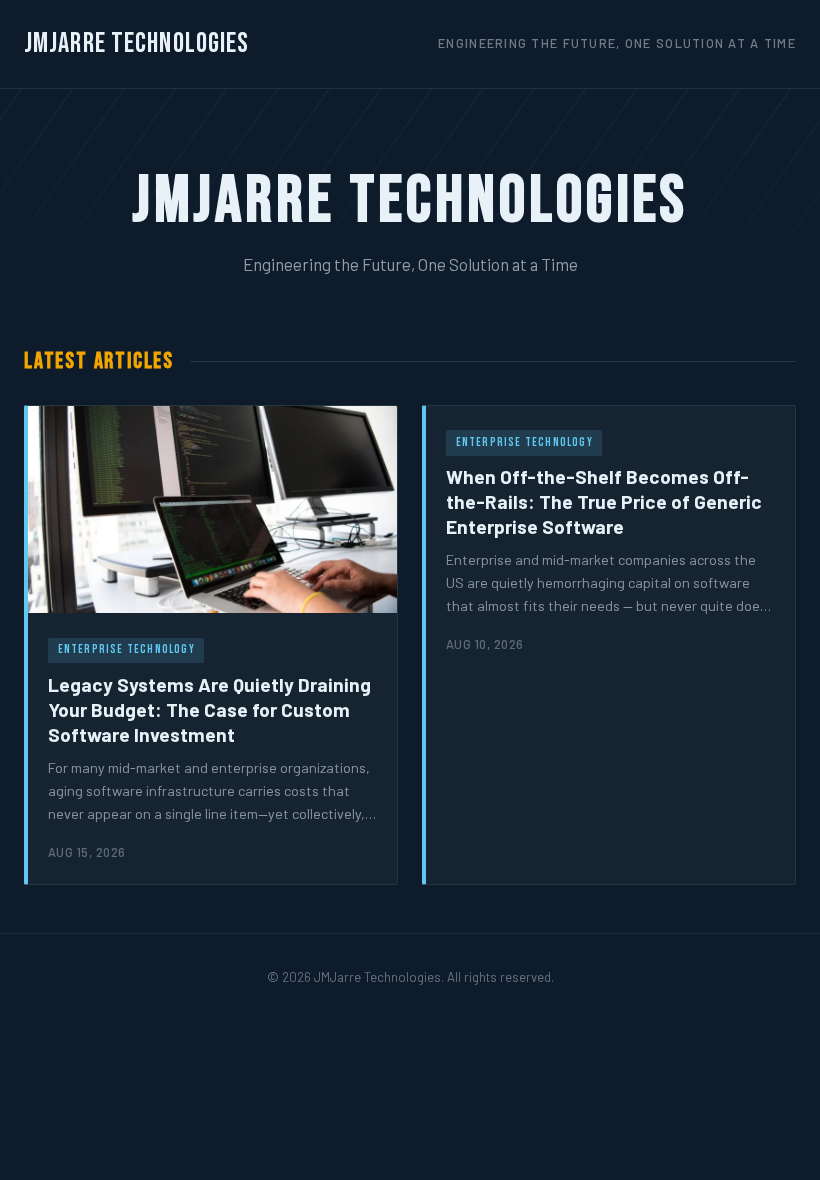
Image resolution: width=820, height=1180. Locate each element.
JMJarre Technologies (136, 43)
